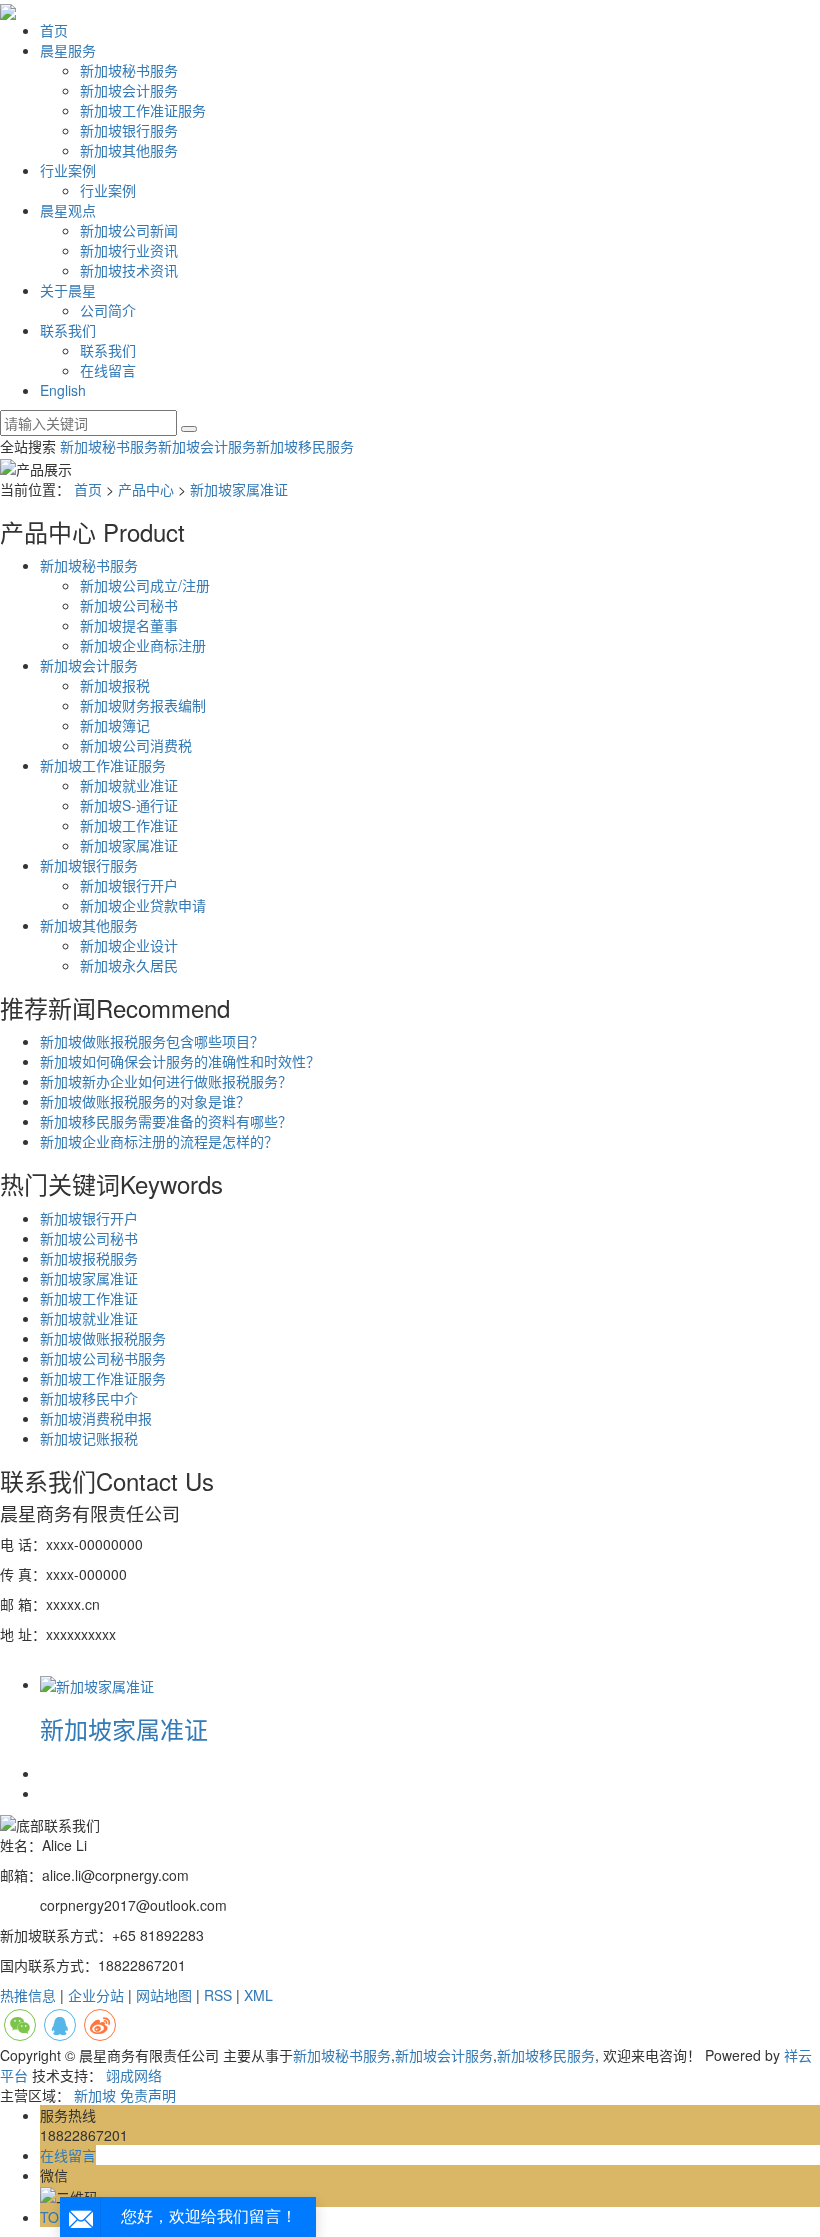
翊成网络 (134, 2075)
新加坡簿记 (115, 725)
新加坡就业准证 (129, 785)
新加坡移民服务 (305, 446)
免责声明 (148, 2095)
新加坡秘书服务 (129, 70)
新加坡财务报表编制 (143, 705)
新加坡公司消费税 (136, 745)
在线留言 (108, 370)
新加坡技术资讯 (129, 270)
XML (258, 1995)
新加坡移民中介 (89, 1398)
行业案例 (68, 170)
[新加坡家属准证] (97, 1684)
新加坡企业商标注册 (143, 645)
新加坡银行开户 (129, 885)
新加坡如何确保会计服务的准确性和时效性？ (180, 1061)
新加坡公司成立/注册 (145, 585)
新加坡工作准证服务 (143, 110)
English (63, 390)
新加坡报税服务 (89, 1258)
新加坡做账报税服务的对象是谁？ (145, 1101)
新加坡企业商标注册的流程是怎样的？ (159, 1141)
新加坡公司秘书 (129, 605)
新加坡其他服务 (129, 150)
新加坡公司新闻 (129, 230)
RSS (218, 1995)
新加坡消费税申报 (96, 1418)
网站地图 (164, 1995)
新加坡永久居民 (129, 965)
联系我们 (68, 330)
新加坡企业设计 (129, 945)
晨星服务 (68, 50)
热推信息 (28, 1995)
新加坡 (95, 2095)
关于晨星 (68, 290)
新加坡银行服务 (129, 130)
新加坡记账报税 (89, 1438)
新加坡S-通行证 (129, 805)
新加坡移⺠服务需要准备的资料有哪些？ (166, 1121)
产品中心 (146, 489)
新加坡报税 (115, 685)
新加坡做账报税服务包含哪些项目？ (152, 1041)
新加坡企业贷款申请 (143, 905)
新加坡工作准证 (129, 825)
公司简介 (108, 310)
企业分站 (96, 1995)
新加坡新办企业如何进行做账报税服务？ (166, 1081)
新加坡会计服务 (129, 90)
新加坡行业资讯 (129, 250)
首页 (54, 30)
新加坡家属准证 (239, 489)
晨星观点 (68, 210)
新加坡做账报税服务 (103, 1338)
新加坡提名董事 (129, 625)
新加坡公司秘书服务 (103, 1358)
